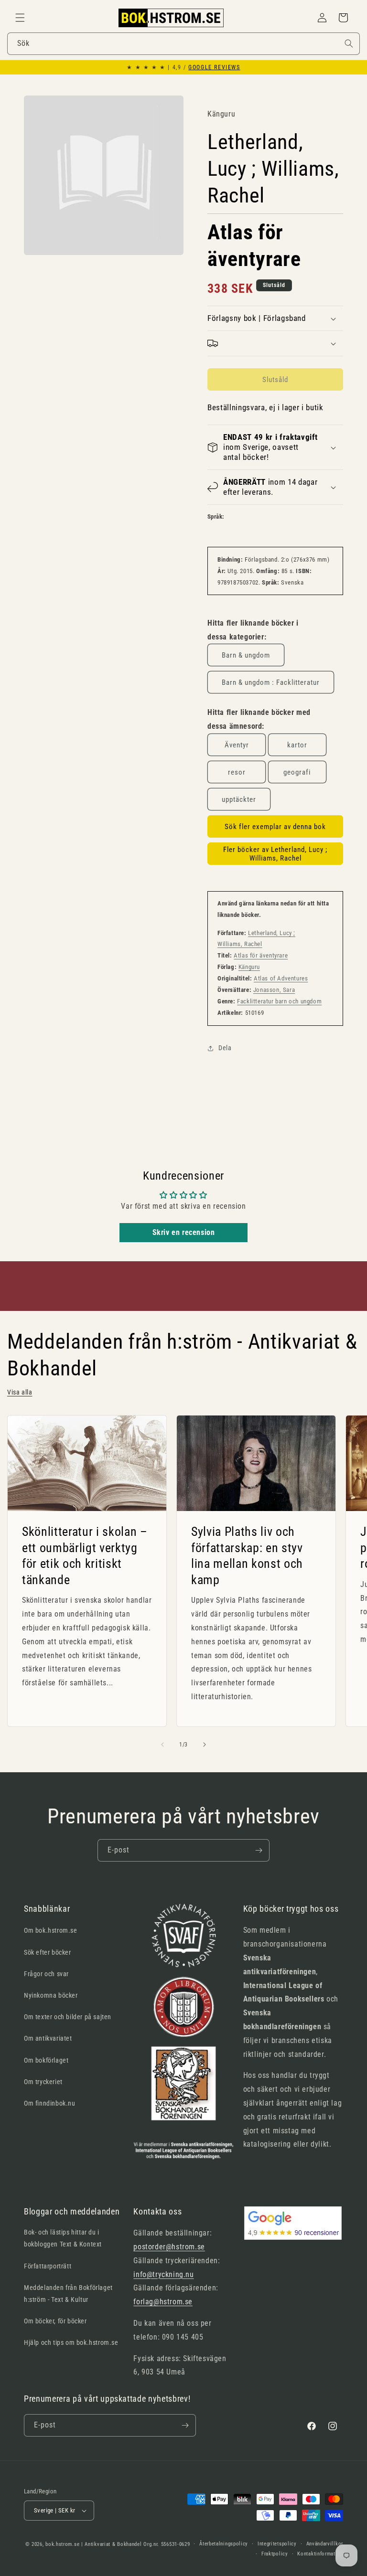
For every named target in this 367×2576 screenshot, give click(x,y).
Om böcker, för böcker (55, 2321)
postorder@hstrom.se (169, 2247)
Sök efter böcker (48, 1952)
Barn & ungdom (246, 655)
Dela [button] (225, 1048)
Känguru (249, 967)
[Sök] (349, 43)
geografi (297, 772)
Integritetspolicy (277, 2544)
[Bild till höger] (205, 1745)
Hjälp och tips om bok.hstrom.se (71, 2342)
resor (237, 772)
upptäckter (239, 799)
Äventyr (237, 745)
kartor (297, 745)
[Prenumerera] (259, 1850)
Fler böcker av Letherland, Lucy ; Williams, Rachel (275, 854)
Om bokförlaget (46, 2060)
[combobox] (183, 44)
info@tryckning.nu (163, 2274)
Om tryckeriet (43, 2082)
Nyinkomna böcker (51, 1995)
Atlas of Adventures (281, 978)
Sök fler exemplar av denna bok (275, 827)
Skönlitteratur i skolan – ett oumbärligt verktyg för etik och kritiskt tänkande (85, 1556)
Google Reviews (214, 67)
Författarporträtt (48, 2266)
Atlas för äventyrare (261, 955)
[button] (20, 18)
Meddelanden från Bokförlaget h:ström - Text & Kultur (68, 2294)
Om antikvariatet (48, 2038)
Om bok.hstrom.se (51, 1930)
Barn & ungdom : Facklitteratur (271, 682)
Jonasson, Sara (274, 990)
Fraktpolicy (275, 2554)
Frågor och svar (46, 1974)
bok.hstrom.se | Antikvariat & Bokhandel (93, 2544)
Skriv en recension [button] (184, 1232)
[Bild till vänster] (162, 1745)
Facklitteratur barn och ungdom (279, 1001)
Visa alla (20, 1392)
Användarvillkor (325, 2544)
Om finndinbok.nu (50, 2103)
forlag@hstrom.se (163, 2302)
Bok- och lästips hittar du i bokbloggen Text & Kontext (63, 2238)
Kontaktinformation (320, 2554)
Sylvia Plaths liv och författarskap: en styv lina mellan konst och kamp (247, 1556)
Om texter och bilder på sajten (68, 2017)
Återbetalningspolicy (224, 2544)
